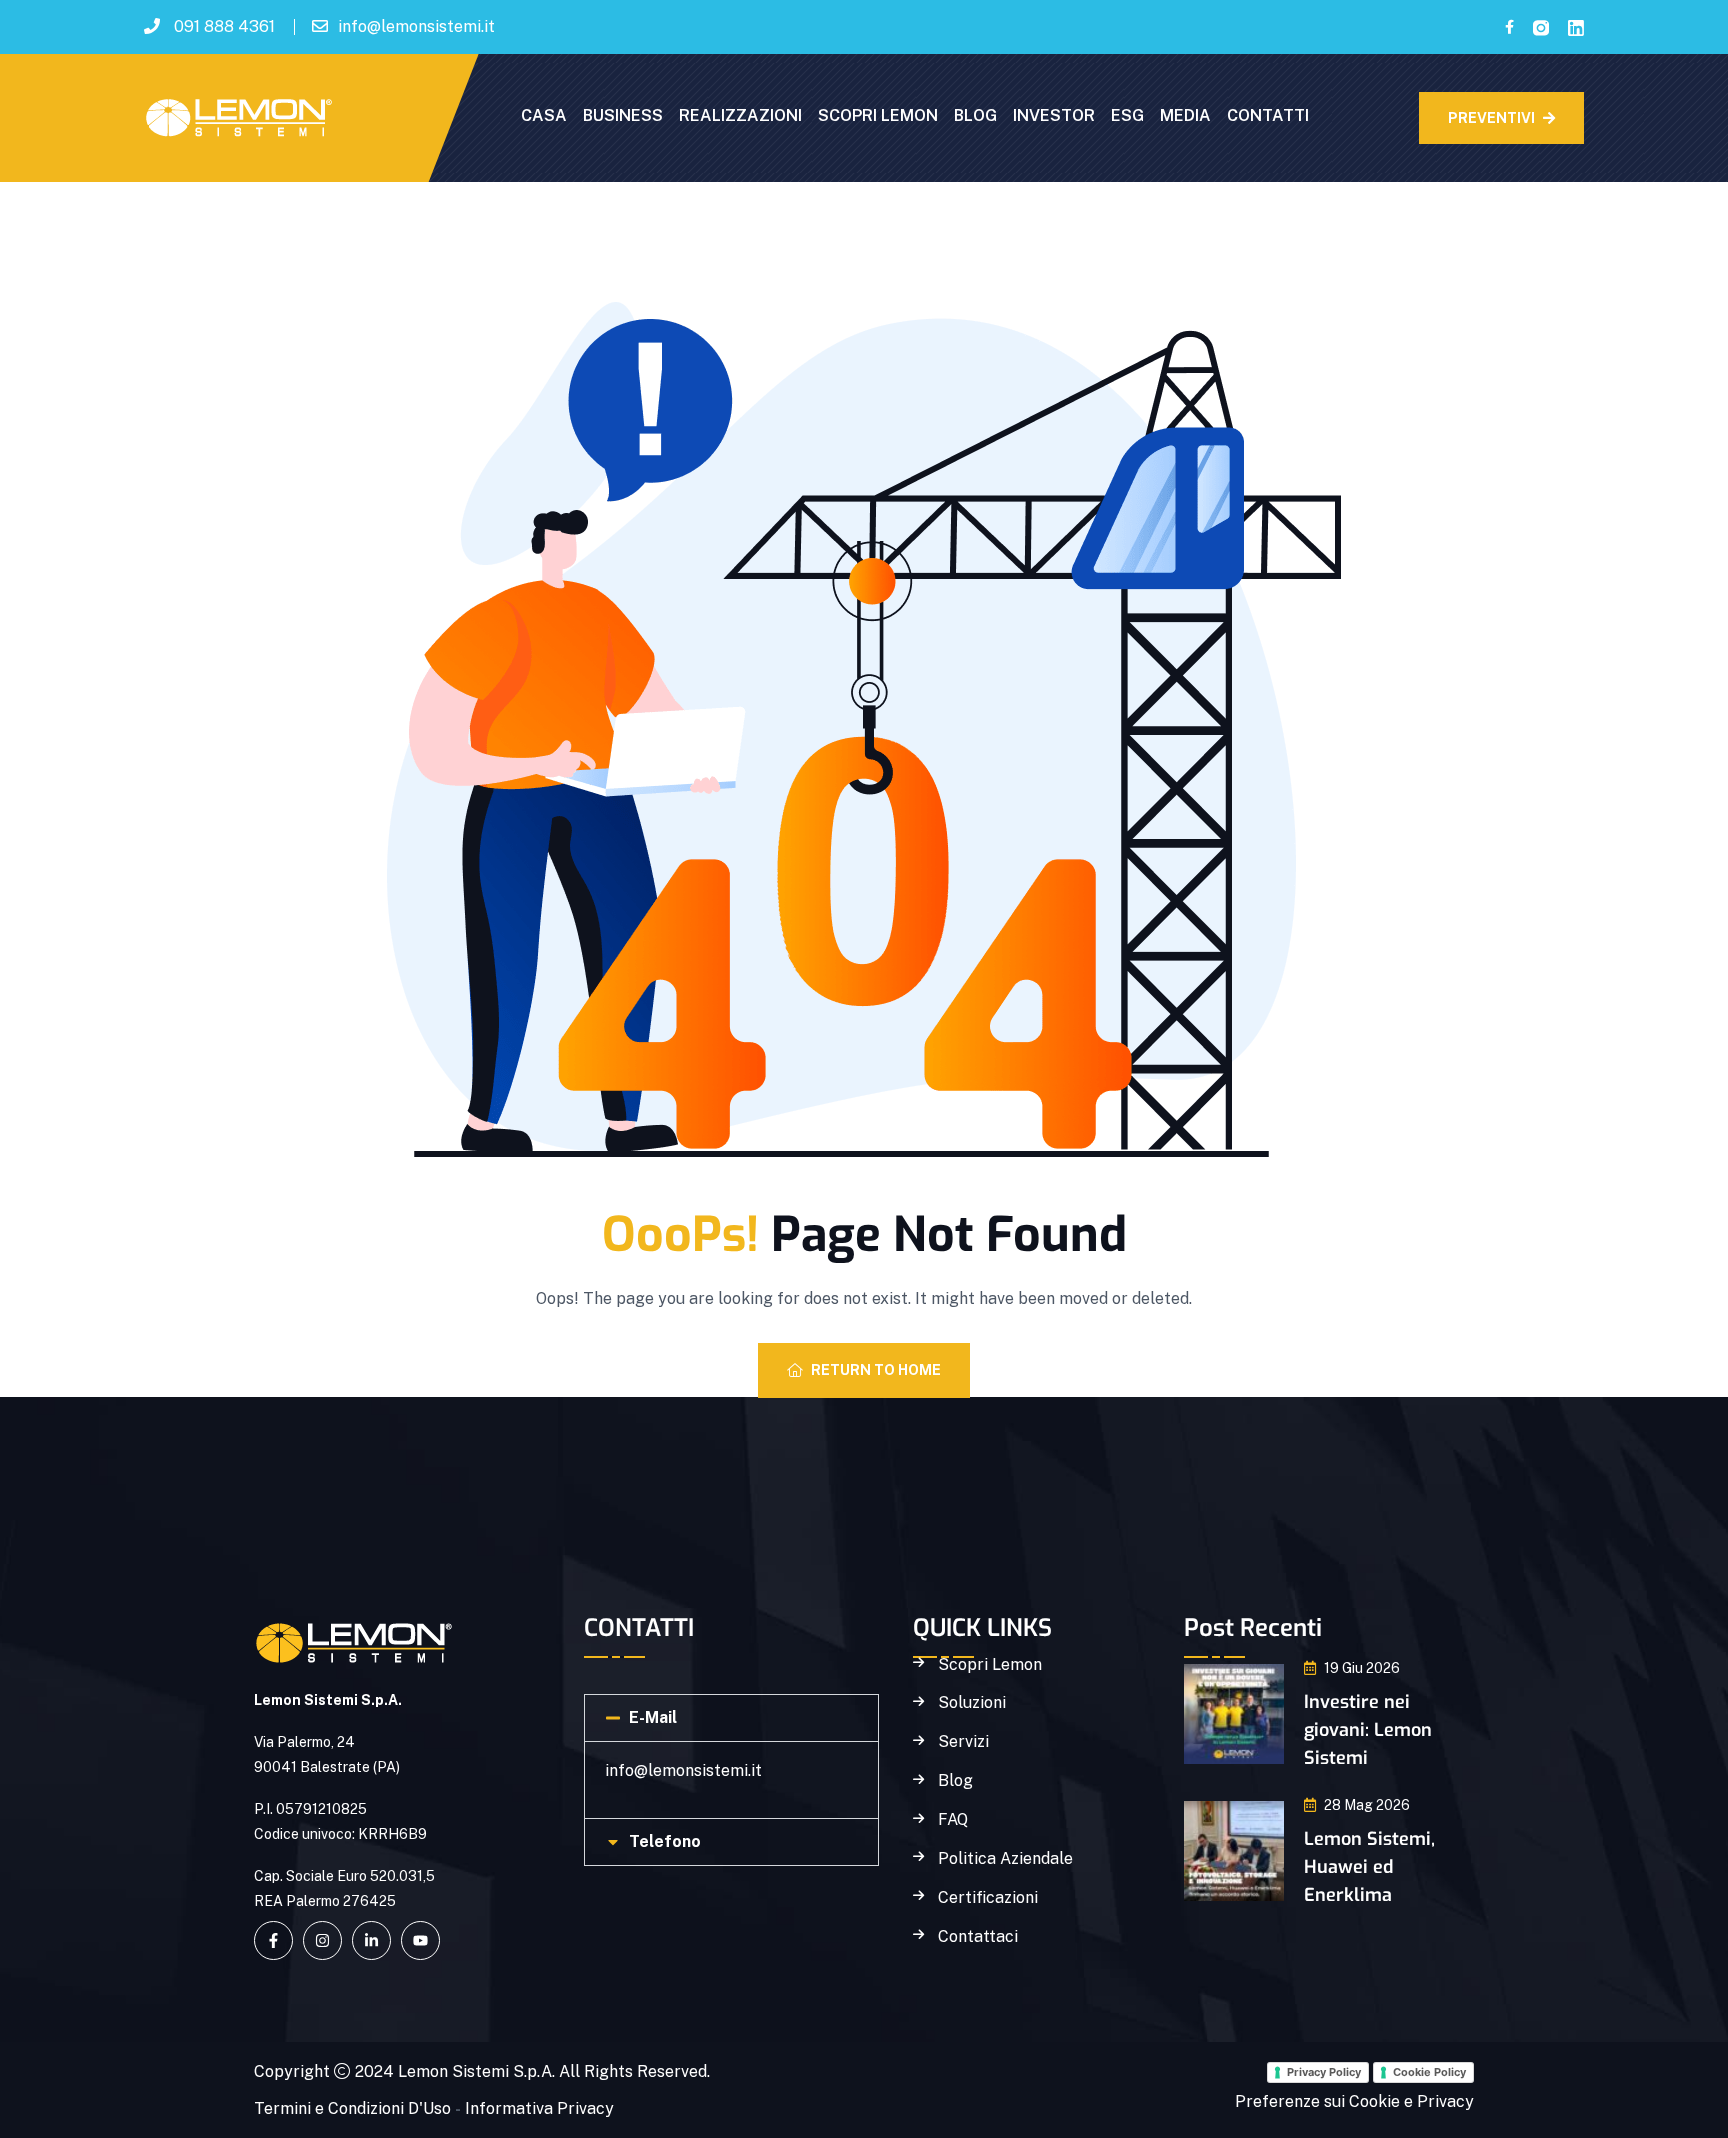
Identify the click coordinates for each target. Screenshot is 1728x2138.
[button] (731, 1718)
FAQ (953, 1820)
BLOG (975, 115)
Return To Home (876, 1370)
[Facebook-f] (273, 1940)
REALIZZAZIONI (740, 115)
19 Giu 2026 (1362, 1668)
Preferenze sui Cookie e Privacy (1354, 2101)
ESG (1127, 115)
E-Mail (653, 1717)
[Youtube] (420, 1940)
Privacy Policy (1324, 2072)
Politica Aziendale (1005, 1859)
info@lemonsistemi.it (416, 26)
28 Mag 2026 (1367, 1805)
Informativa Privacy (539, 2108)
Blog (955, 1781)
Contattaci (978, 1937)
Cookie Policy (1429, 2072)
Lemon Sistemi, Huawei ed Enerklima (1369, 1867)
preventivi (1491, 118)
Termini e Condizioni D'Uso (352, 2108)
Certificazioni (988, 1898)
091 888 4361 (224, 26)
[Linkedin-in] (371, 1940)
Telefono (665, 1841)
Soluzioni (972, 1703)
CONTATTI (1268, 115)
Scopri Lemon (990, 1665)
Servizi (963, 1742)
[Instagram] (322, 1940)
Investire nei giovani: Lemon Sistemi (1368, 1730)
